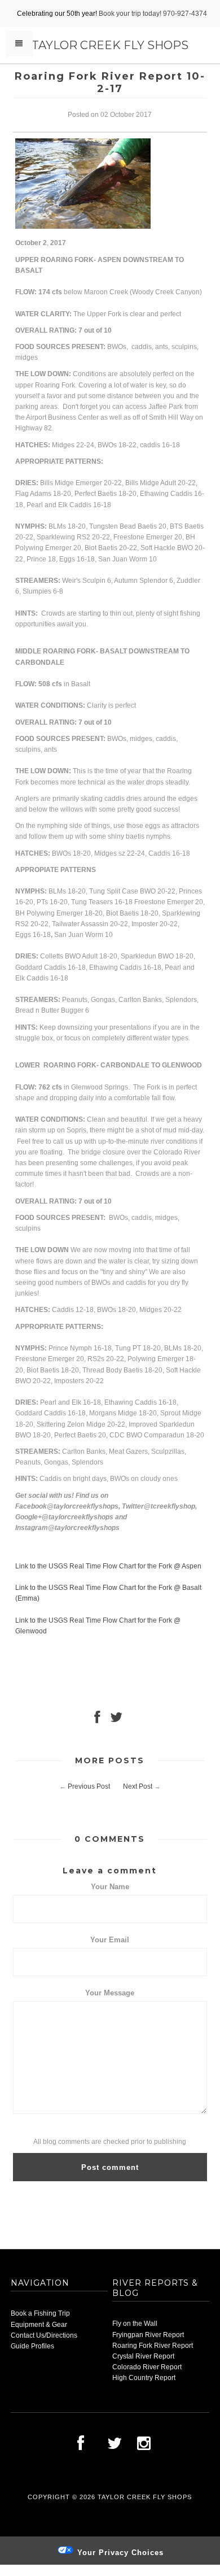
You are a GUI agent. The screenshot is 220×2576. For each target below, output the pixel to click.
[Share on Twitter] (116, 1720)
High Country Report (144, 2378)
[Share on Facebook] (97, 1720)
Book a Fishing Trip (40, 2313)
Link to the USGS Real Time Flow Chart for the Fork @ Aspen (108, 1566)
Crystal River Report (143, 2356)
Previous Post (89, 1786)
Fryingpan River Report (148, 2335)
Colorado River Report (147, 2367)
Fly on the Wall (135, 2324)
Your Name (110, 1887)
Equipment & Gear (39, 2325)
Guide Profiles (32, 2346)
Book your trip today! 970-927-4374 (153, 14)
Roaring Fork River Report (153, 2346)
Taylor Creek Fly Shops (110, 45)
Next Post (138, 1786)
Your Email (110, 1940)
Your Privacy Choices (119, 2553)
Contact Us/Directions (44, 2335)
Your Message (110, 1993)
